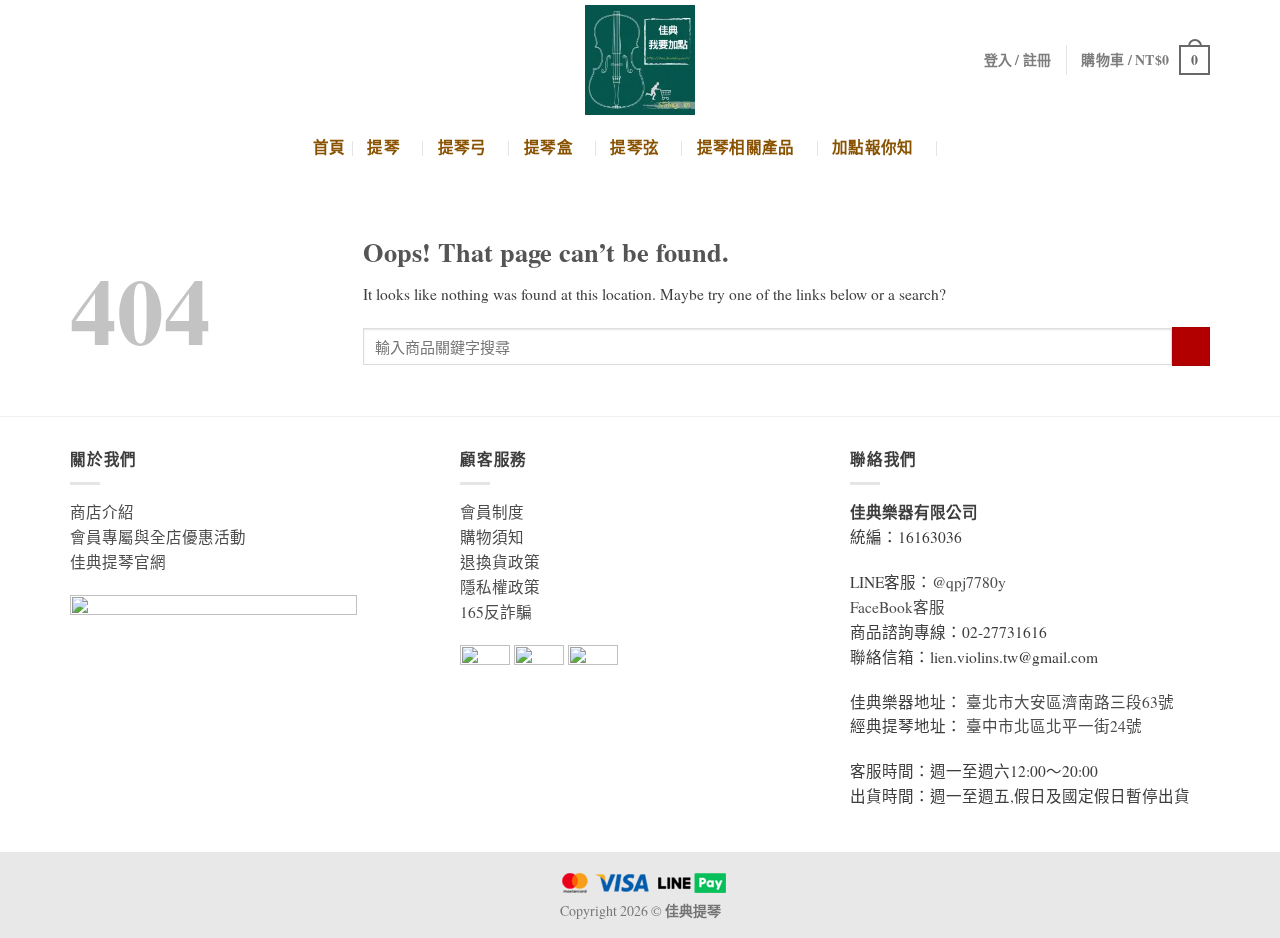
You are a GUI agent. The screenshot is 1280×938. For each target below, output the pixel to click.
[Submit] (1191, 346)
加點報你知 (873, 147)
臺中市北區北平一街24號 (1054, 726)
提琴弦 (634, 147)
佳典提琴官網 (118, 562)
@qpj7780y (969, 582)
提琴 (383, 147)
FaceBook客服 (897, 607)
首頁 (329, 147)
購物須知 (492, 537)
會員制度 (492, 512)
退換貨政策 (500, 562)
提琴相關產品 (746, 147)
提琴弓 (462, 147)
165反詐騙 (496, 612)
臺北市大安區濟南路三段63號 (1070, 702)
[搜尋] (959, 147)
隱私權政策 (500, 587)
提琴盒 (548, 147)
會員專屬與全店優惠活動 (158, 537)
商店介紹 (102, 512)
